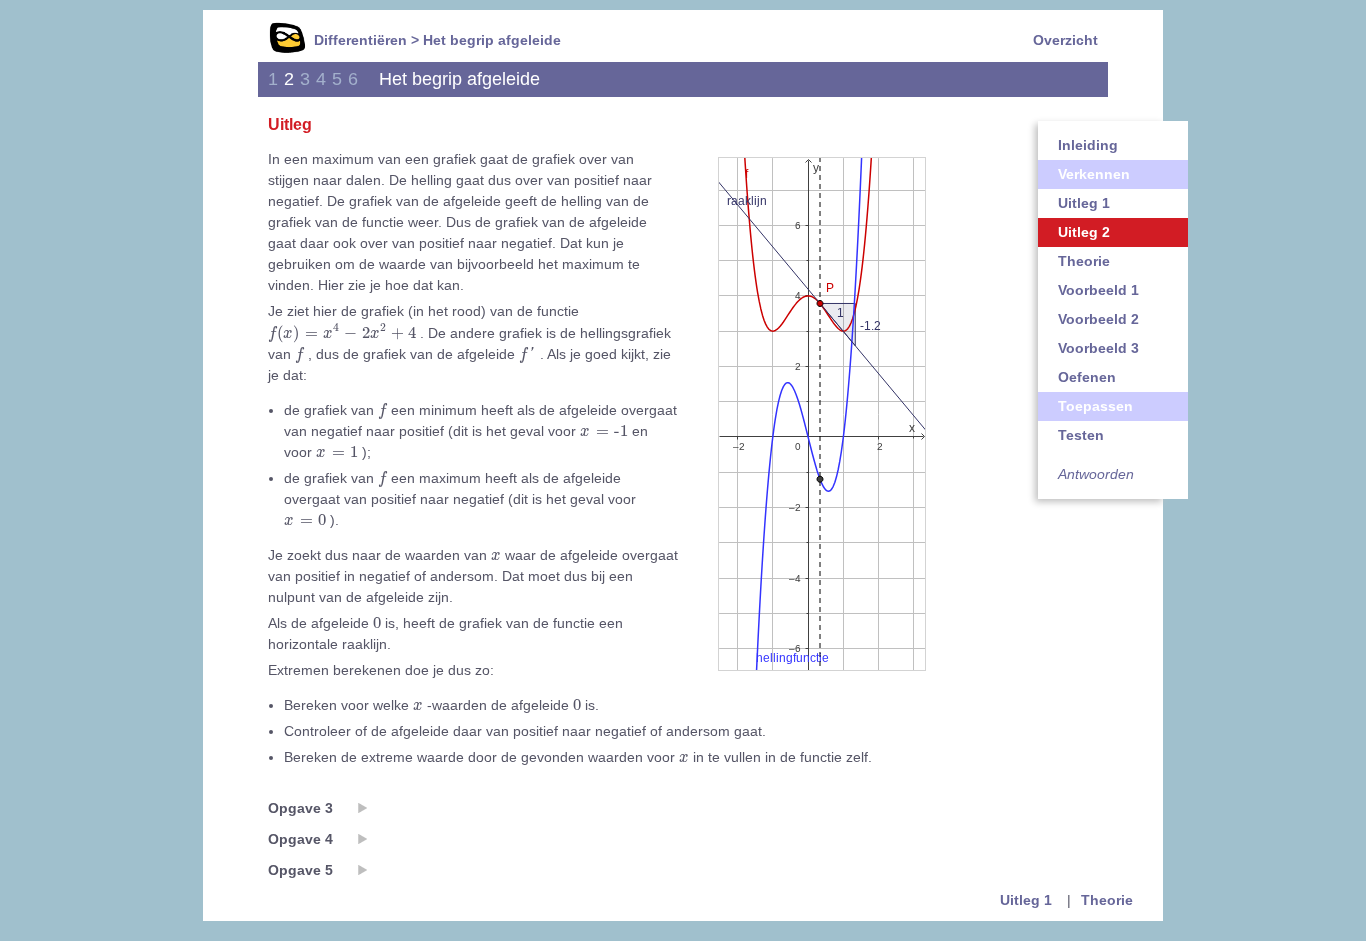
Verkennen (1094, 174)
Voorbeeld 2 (1098, 319)
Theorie (1084, 261)
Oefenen (1087, 377)
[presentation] (342, 333)
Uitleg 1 (1084, 203)
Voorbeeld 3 (1098, 348)
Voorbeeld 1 (1098, 290)
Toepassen (1095, 406)
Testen (1081, 435)
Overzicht (1065, 40)
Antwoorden (1096, 474)
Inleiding (1088, 145)
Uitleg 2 (1084, 232)
